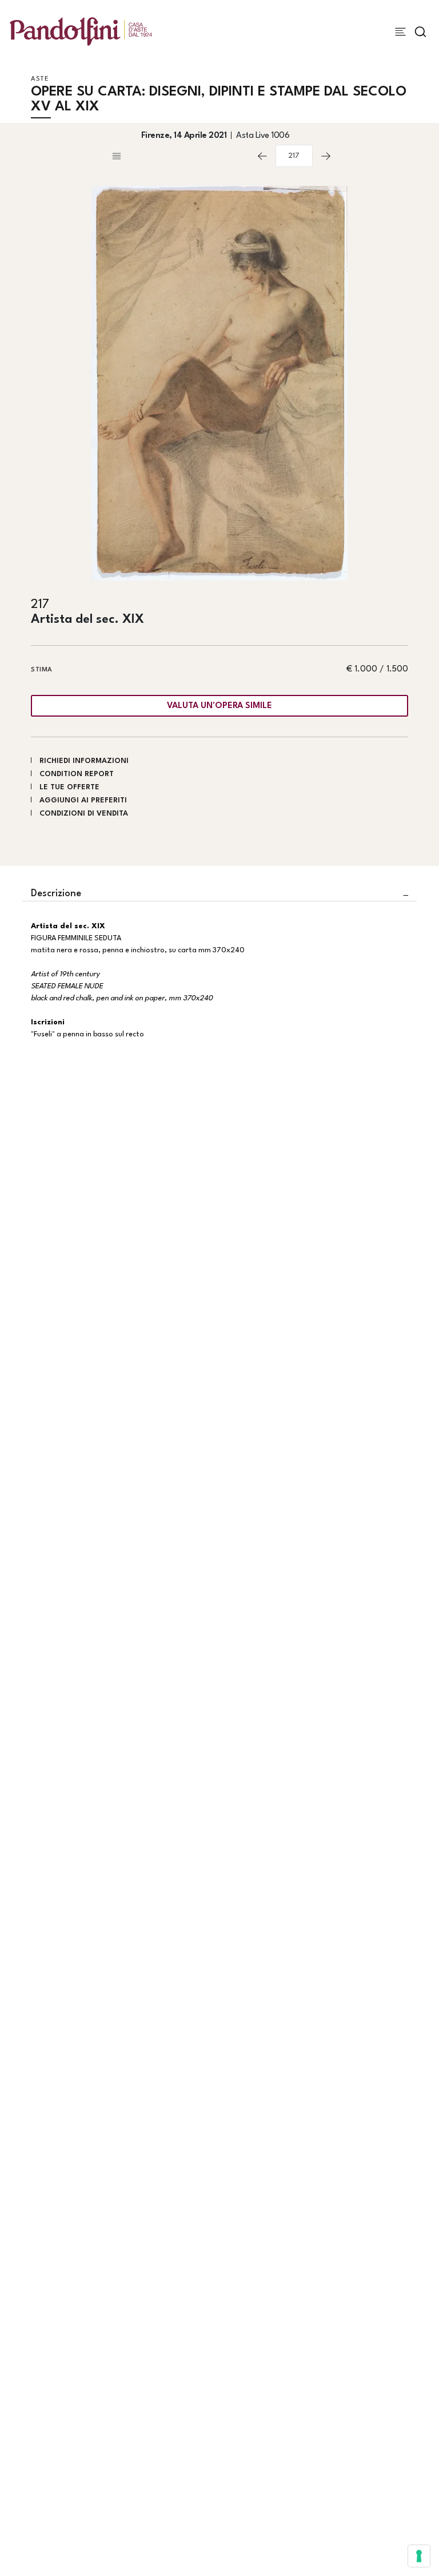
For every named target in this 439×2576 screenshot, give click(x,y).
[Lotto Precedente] (262, 156)
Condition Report (77, 774)
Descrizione (56, 894)
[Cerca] (420, 32)
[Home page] (81, 31)
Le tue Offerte (69, 787)
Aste (40, 79)
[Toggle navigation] (400, 32)
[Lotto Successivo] (326, 156)
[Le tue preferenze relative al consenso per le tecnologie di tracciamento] (419, 2556)
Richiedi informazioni (84, 761)
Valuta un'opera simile (219, 706)
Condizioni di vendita (84, 814)
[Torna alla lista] (179, 156)
